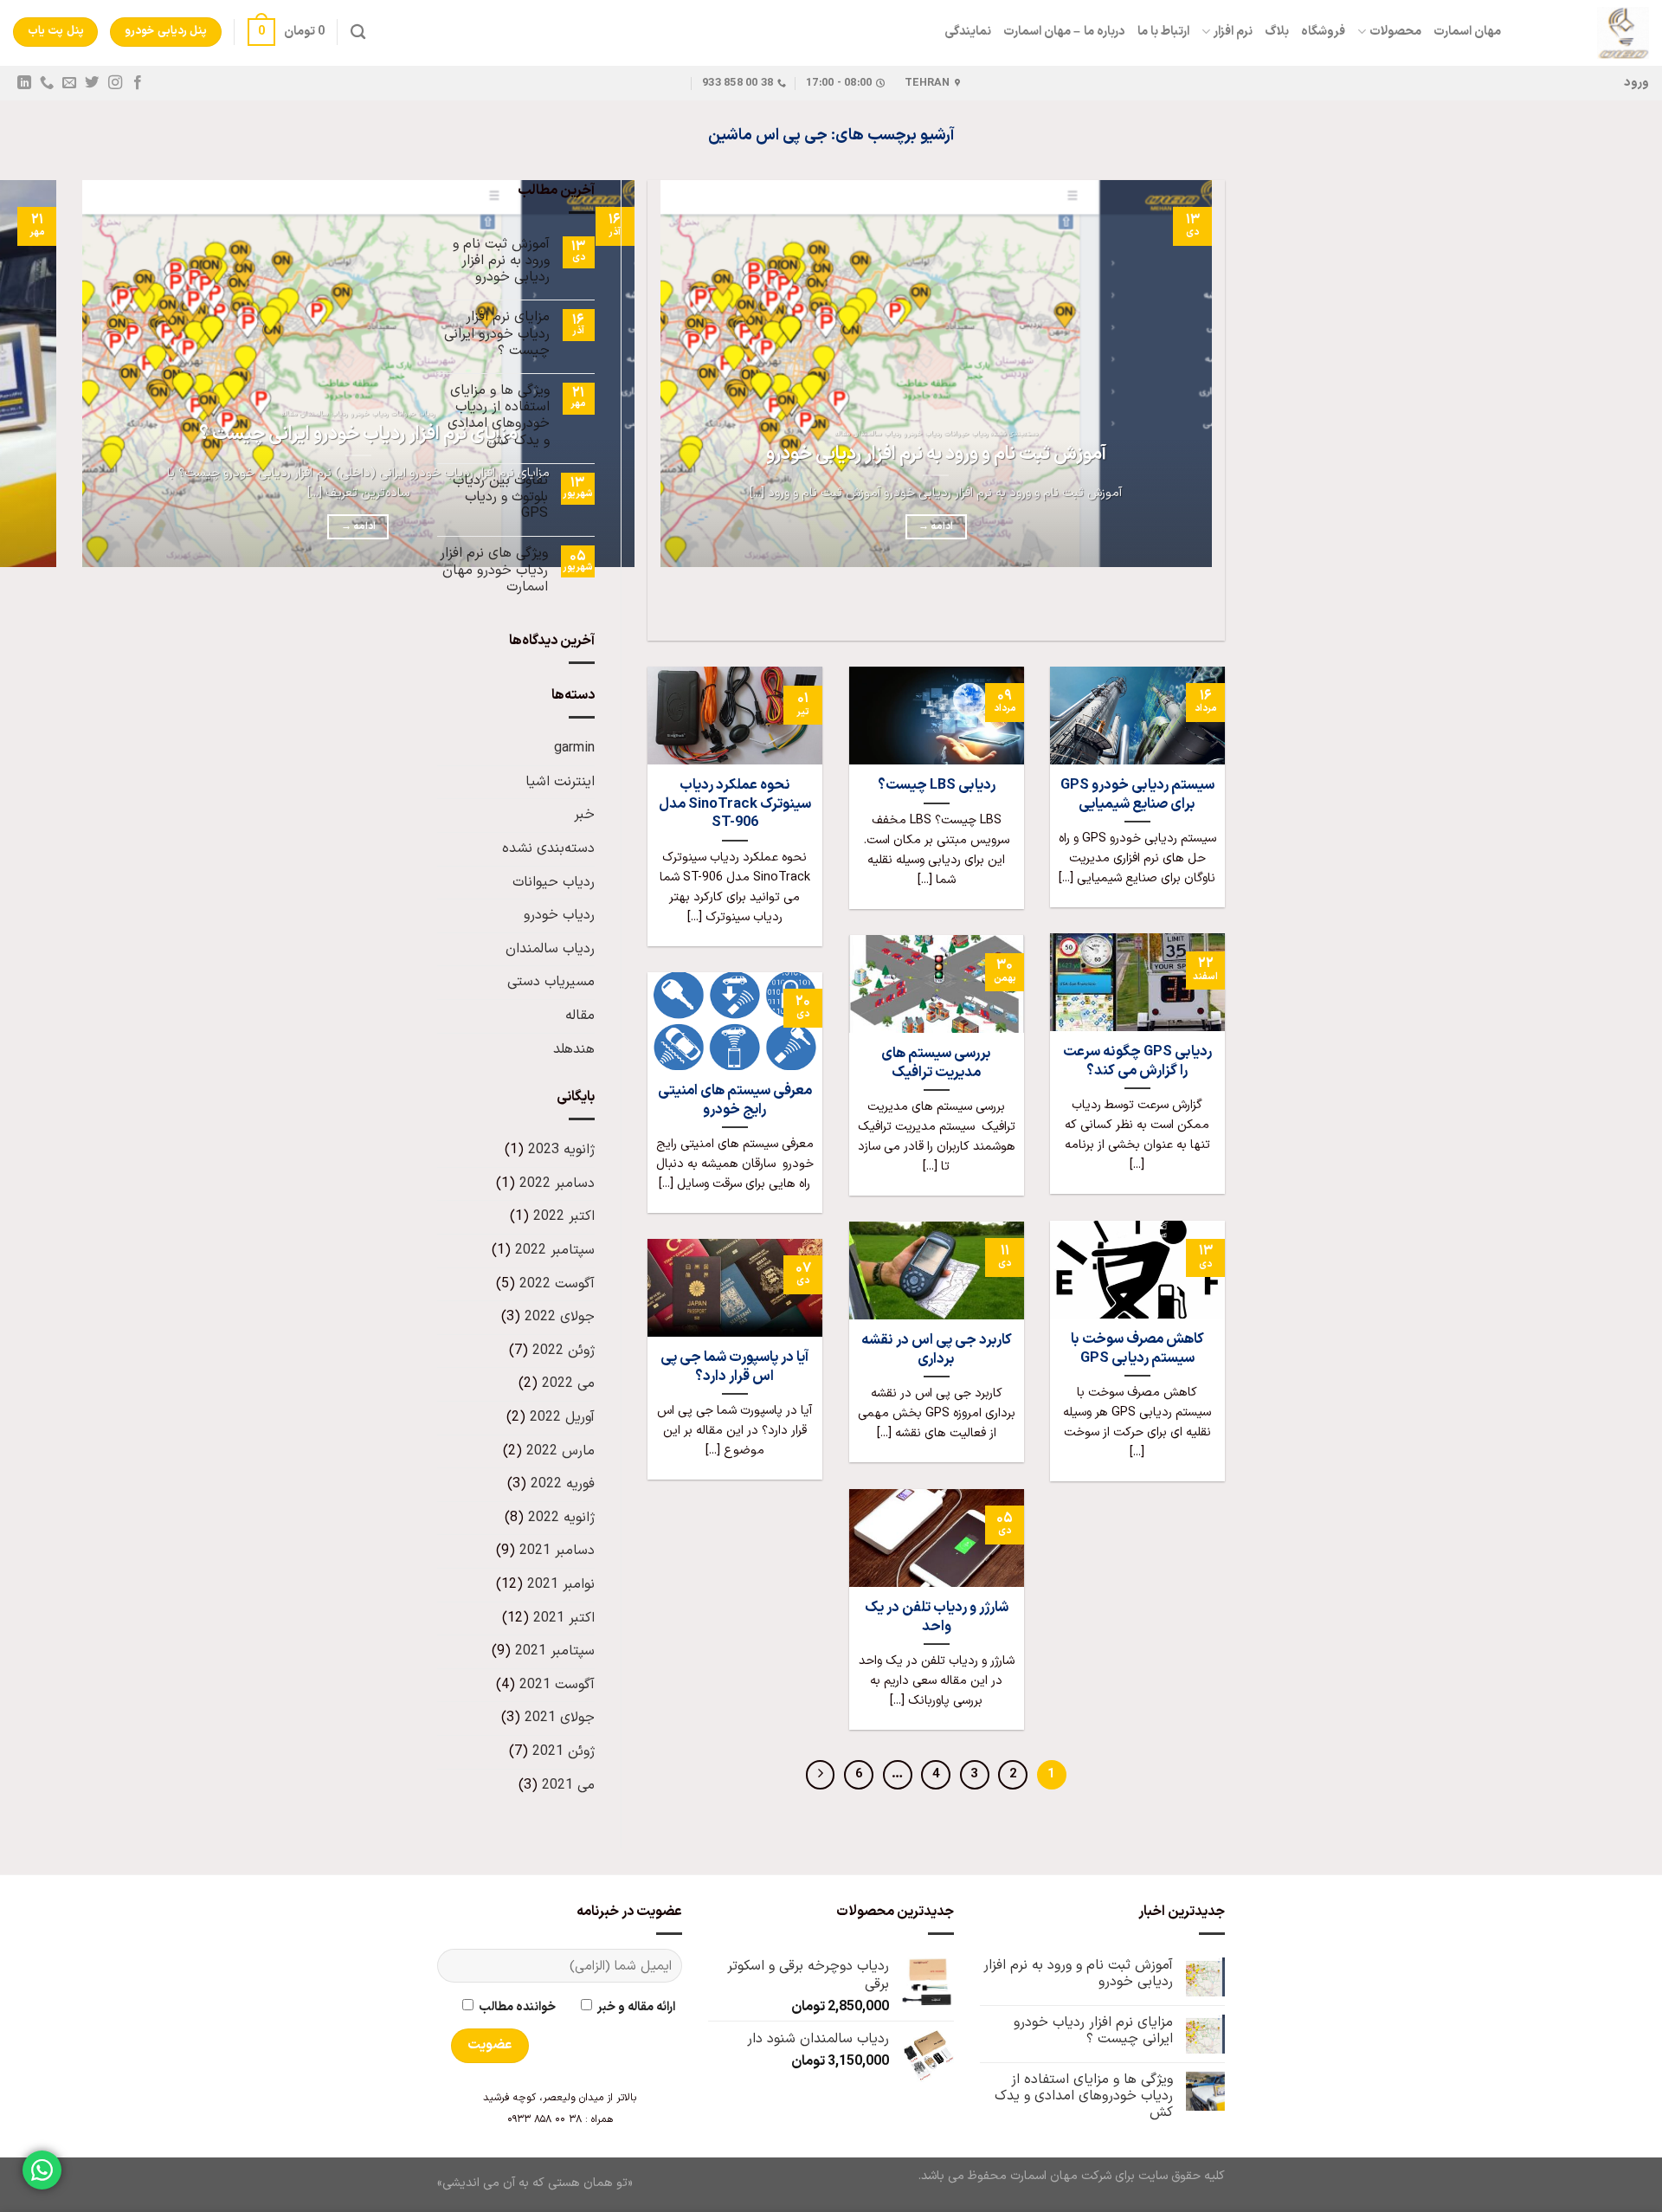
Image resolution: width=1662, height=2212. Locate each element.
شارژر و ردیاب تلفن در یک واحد (937, 1617)
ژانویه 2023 (561, 1150)
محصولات (1395, 32)
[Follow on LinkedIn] (24, 83)
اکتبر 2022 (564, 1216)
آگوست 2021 (557, 1685)
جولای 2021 (560, 1718)
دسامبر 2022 (557, 1183)
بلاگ (1277, 32)
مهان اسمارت (1467, 32)
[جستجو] (358, 32)
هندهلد (574, 1049)
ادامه (936, 526)
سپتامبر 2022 (555, 1250)
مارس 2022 (560, 1451)
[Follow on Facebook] (137, 83)
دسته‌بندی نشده (548, 848)
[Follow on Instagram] (114, 83)
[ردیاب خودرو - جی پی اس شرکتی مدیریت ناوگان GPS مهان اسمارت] (1588, 33)
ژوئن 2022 (564, 1351)
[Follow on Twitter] (92, 83)
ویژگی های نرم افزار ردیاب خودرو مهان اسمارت (494, 571)
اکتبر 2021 (564, 1618)
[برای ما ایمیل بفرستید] (69, 83)
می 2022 (568, 1383)
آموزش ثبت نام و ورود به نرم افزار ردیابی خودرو (936, 455)
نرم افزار (1233, 32)
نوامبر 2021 (561, 1584)
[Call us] (47, 83)
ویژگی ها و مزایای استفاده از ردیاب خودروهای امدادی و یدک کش (499, 416)
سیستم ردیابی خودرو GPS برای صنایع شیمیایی (1137, 794)
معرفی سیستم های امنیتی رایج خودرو (735, 1100)
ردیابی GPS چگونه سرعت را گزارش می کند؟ (1137, 1061)
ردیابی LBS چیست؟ (937, 785)
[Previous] (1208, 610)
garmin (574, 748)
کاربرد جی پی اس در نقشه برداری (937, 1349)
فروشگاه (1323, 32)
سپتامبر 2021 (555, 1651)
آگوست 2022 (557, 1284)
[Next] (1160, 610)
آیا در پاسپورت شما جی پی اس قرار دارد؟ (734, 1367)
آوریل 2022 (562, 1417)
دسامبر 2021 (557, 1551)
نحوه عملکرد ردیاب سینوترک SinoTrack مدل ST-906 (735, 804)
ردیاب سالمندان (550, 949)
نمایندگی (968, 32)
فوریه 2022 (563, 1484)
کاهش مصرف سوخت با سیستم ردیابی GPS (1137, 1348)
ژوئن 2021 (564, 1751)
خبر (584, 815)
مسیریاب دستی (551, 982)
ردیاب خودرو (559, 915)
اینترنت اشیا (560, 782)
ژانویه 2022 (561, 1518)
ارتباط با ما (1164, 32)
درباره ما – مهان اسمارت (1064, 32)
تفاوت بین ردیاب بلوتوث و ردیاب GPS (500, 498)
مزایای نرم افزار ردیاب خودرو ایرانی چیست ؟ (358, 435)
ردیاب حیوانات (554, 882)
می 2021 (568, 1785)
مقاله (580, 1016)
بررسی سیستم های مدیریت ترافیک (936, 1063)
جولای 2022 (560, 1317)
